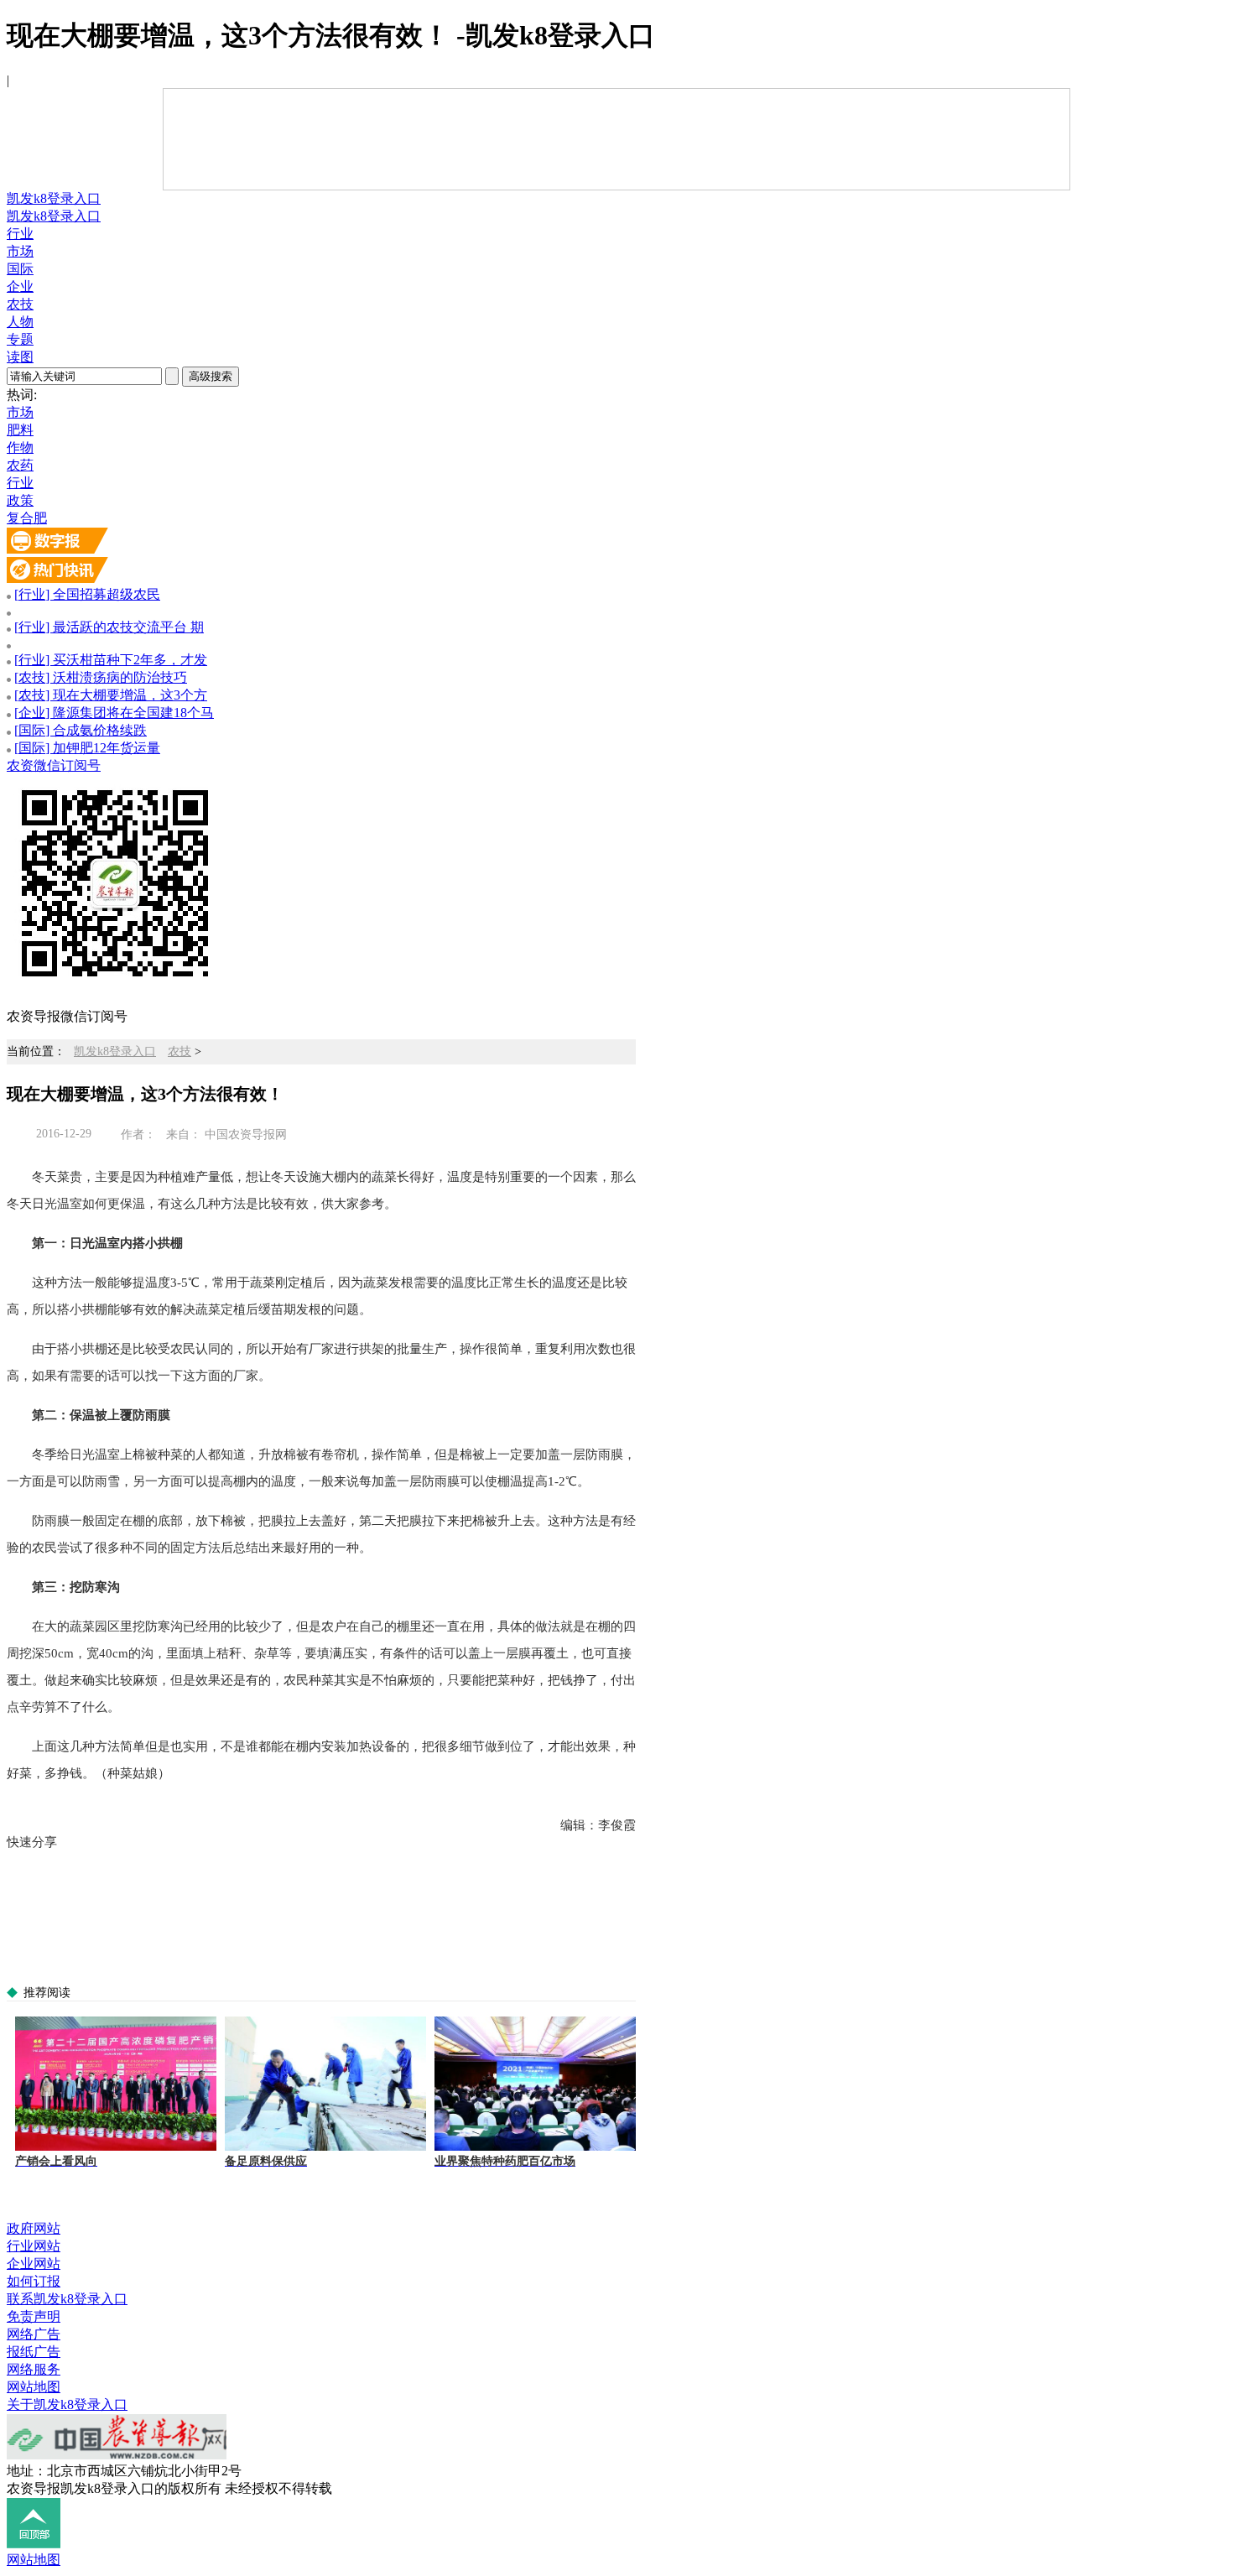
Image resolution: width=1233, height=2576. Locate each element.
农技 (20, 304)
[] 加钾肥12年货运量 (87, 748)
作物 (20, 448)
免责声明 (34, 2316)
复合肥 (27, 518)
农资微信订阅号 (54, 765)
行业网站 (34, 2246)
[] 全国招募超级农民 (87, 594)
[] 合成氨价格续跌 (81, 730)
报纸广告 (34, 2352)
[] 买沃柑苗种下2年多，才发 (111, 660)
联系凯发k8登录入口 (67, 2299)
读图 (20, 357)
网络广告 (34, 2334)
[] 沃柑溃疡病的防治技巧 (101, 677)
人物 (20, 322)
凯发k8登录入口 (54, 198)
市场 (20, 251)
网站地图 (34, 2387)
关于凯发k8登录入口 (67, 2404)
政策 (20, 500)
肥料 (20, 430)
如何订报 (34, 2281)
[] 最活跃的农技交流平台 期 (109, 627)
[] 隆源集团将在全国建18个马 (114, 713)
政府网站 (34, 2228)
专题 (20, 339)
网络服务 (34, 2369)
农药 (20, 465)
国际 (20, 269)
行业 (20, 234)
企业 (20, 286)
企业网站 (34, 2264)
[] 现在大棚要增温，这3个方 (111, 695)
